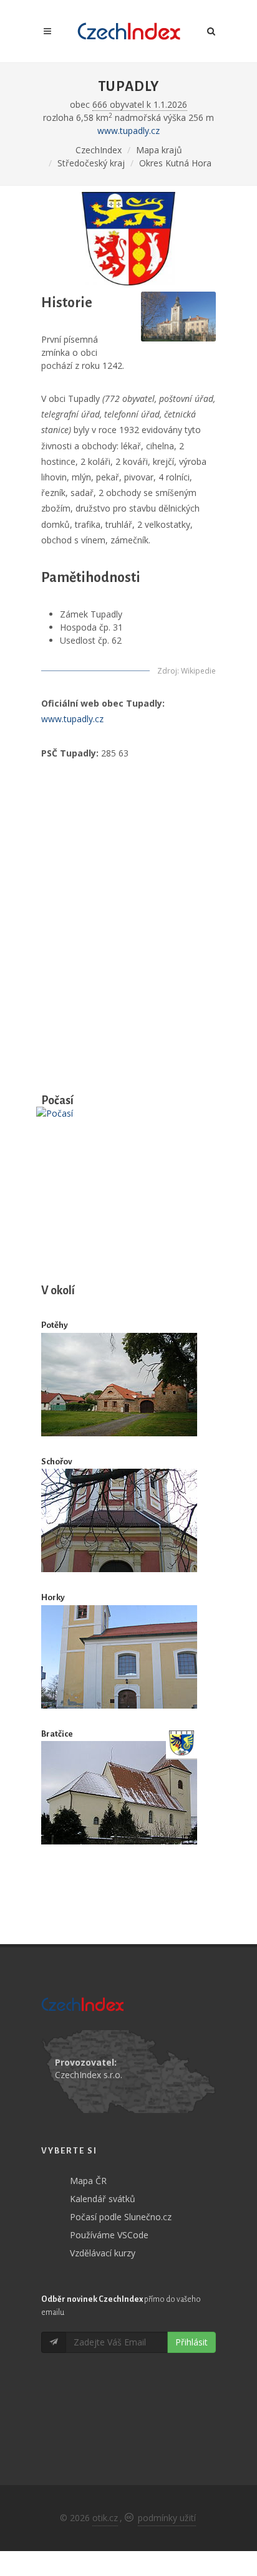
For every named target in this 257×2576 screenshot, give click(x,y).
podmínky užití (167, 2518)
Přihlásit (192, 2342)
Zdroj (167, 671)
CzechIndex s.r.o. (89, 2075)
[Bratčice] (119, 1793)
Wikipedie (198, 671)
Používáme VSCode (109, 2235)
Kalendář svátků (103, 2199)
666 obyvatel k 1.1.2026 (140, 104)
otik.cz (105, 2518)
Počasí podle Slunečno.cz (121, 2217)
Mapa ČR (88, 2181)
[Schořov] (119, 1521)
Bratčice (57, 1734)
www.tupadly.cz (128, 131)
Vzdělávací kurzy (103, 2253)
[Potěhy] (119, 1384)
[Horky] (119, 1657)
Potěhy (55, 1325)
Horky (53, 1597)
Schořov (57, 1462)
